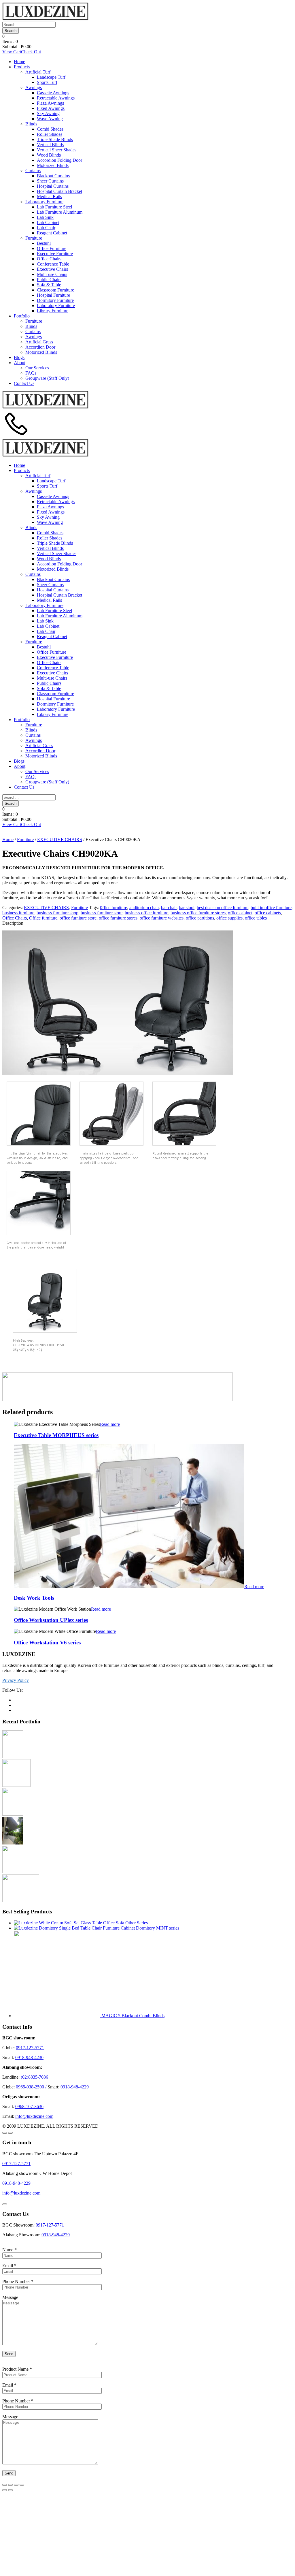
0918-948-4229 (75, 2087)
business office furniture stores (198, 913)
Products (22, 67)
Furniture (34, 238)
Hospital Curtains (53, 186)
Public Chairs (49, 280)
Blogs (19, 357)
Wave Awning (50, 119)
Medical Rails (49, 197)
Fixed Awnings (51, 108)
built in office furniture (271, 908)
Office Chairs (49, 259)
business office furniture (146, 913)
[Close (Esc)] (5, 2485)
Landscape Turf (51, 77)
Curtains (33, 171)
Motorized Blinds (53, 165)
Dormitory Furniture (55, 300)
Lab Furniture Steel (54, 207)
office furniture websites (162, 918)
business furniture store (102, 913)
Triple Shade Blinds (55, 139)
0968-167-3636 (29, 2106)
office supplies (229, 918)
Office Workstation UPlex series (51, 1620)
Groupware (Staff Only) (47, 378)
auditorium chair (144, 908)
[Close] (5, 2204)
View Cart (12, 52)
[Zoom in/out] (22, 2485)
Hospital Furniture (53, 295)
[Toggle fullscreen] (16, 2485)
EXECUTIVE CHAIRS (60, 839)
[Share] (10, 2485)
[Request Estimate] (5, 2133)
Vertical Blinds (50, 145)
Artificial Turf (38, 72)
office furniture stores (118, 918)
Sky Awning (48, 113)
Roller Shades (50, 134)
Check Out (31, 52)
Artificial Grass (39, 342)
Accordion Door (40, 347)
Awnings (34, 88)
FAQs (31, 373)
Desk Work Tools (34, 1598)
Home (19, 62)
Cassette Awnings (53, 93)
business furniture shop (57, 913)
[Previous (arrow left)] (5, 2490)
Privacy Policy (16, 1680)
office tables (256, 918)
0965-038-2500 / (32, 2087)
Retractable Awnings (56, 98)
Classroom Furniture (55, 290)
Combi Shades (50, 129)
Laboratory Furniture (44, 202)
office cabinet (240, 913)
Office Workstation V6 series (47, 1643)
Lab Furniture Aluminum (60, 212)
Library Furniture (53, 311)
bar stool (187, 908)
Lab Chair (46, 228)
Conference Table (53, 264)
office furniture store (78, 918)
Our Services (37, 368)
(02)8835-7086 (34, 2077)
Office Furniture (52, 248)
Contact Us (24, 383)
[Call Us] (16, 436)
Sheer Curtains (50, 181)
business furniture (18, 913)
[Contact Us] (10, 2133)
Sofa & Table (49, 285)
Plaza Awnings (50, 103)
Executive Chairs (52, 269)
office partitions (200, 918)
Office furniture (43, 918)
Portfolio (22, 316)
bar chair (169, 908)
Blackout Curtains (53, 176)
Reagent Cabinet (52, 233)
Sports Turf (47, 82)
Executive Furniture (55, 254)
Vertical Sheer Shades (57, 150)
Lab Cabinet (48, 222)
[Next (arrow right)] (10, 2490)
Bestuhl (44, 243)
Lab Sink (45, 217)
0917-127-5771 (30, 2048)
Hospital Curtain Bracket (59, 191)
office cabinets (268, 913)
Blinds (31, 124)
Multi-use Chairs (52, 274)
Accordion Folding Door (59, 160)
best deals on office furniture (223, 908)
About (20, 363)
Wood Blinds (49, 155)
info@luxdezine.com (34, 2116)
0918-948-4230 (29, 2057)
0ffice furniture (114, 908)
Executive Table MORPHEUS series (56, 1435)
